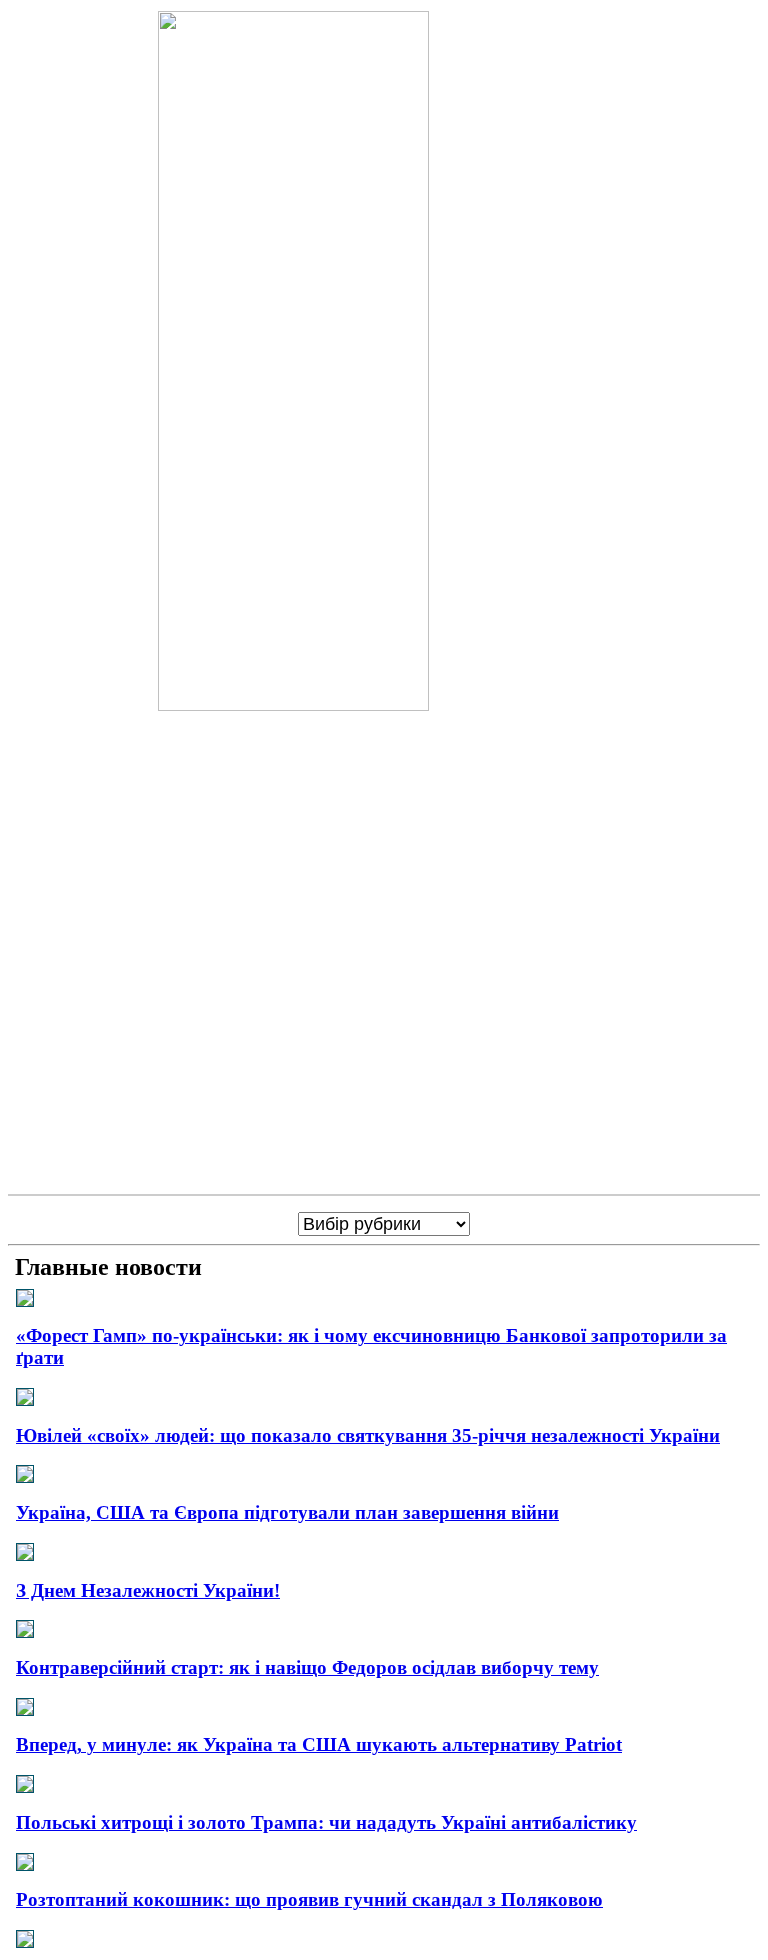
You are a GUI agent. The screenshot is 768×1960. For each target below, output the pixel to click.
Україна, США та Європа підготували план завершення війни (287, 1512)
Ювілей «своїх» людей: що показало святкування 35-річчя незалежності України (368, 1435)
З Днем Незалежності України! (148, 1590)
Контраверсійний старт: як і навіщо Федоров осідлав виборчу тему (307, 1667)
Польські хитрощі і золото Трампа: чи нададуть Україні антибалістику (326, 1822)
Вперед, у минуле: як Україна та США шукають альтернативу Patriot (319, 1744)
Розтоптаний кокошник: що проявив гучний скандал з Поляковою (309, 1899)
